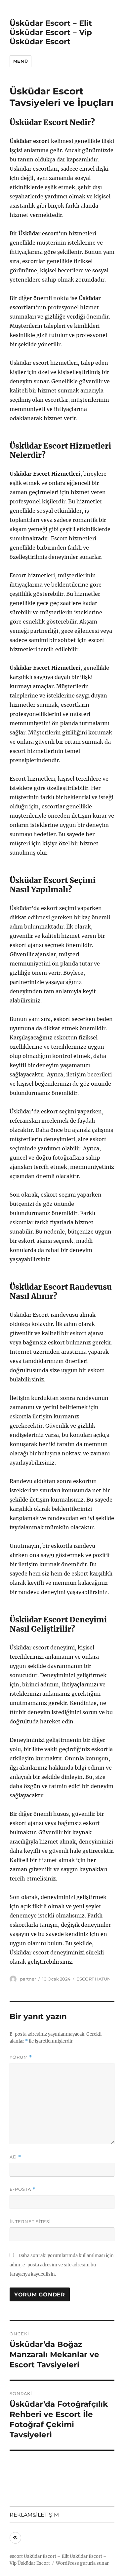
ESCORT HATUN (94, 1979)
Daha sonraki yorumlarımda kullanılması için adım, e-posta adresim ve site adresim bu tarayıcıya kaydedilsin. (62, 2265)
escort (16, 2556)
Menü (21, 61)
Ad (15, 2157)
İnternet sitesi (30, 2221)
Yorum (21, 2057)
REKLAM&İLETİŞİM (34, 2515)
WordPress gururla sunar (82, 2563)
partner (28, 1979)
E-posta (22, 2189)
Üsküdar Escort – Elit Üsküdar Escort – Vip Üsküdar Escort (51, 32)
